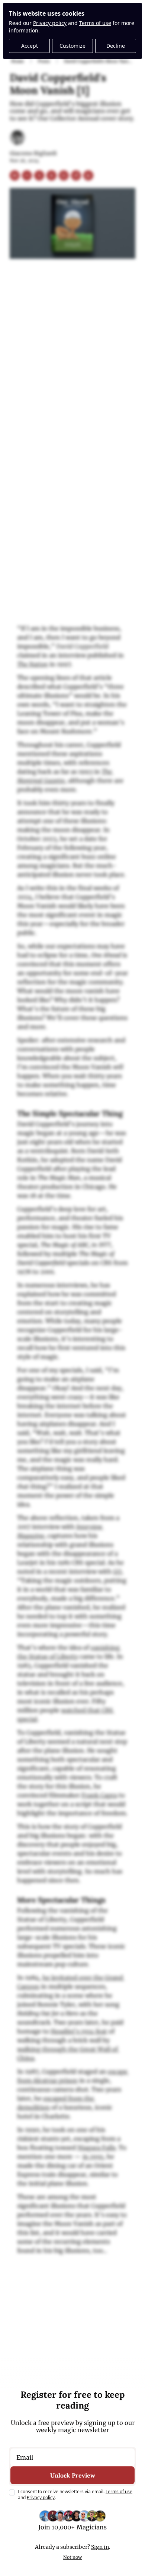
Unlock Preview (73, 2475)
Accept (30, 46)
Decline (116, 46)
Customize (72, 46)
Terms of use (95, 23)
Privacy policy (50, 23)
